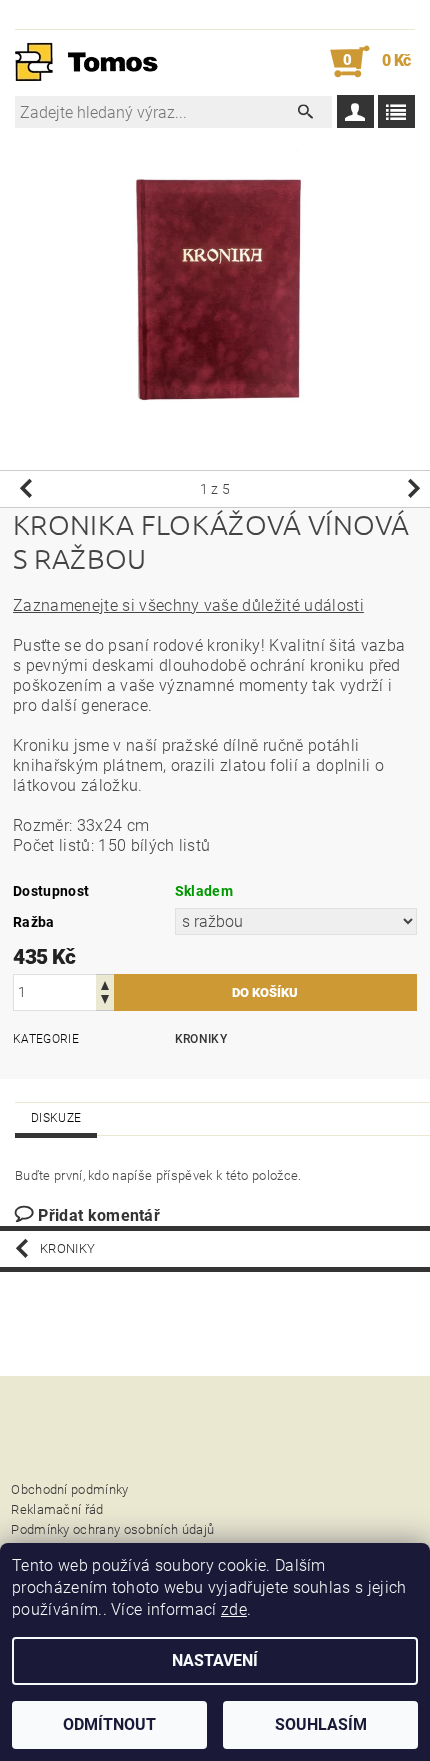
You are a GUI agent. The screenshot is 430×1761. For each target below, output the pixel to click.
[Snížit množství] (105, 1001)
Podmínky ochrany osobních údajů (112, 1529)
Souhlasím (321, 1724)
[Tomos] (87, 62)
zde (234, 1609)
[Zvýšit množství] (105, 983)
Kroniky (201, 1039)
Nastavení (215, 1660)
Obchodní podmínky (69, 1489)
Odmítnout (109, 1724)
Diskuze (56, 1118)
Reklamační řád (57, 1509)
